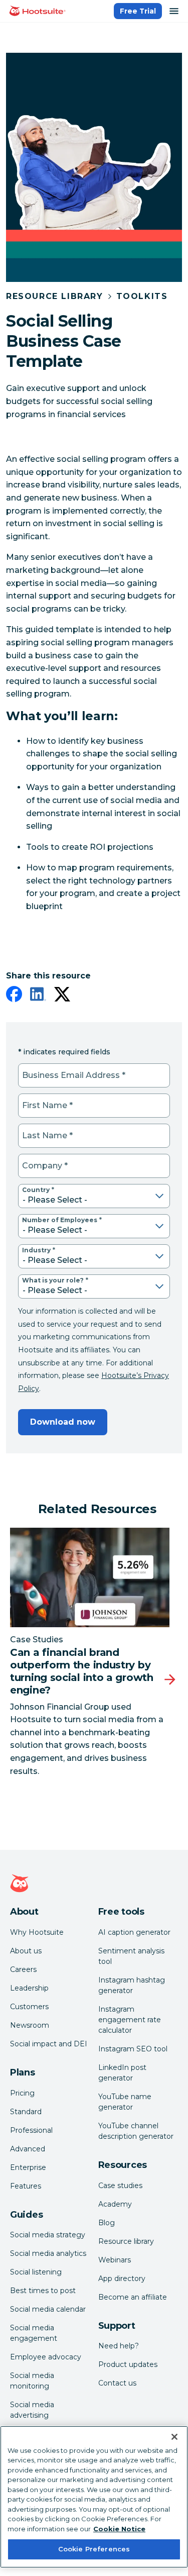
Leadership (29, 1988)
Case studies (120, 2186)
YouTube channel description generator (136, 2131)
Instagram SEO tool (133, 2049)
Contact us (117, 2383)
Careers (23, 1969)
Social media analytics (48, 2253)
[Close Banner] (174, 2437)
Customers (29, 2007)
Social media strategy (48, 2235)
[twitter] (62, 996)
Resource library (126, 2241)
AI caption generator (134, 1932)
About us (26, 1951)
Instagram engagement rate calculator (130, 2020)
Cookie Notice (119, 2529)
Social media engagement (34, 2333)
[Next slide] (170, 1680)
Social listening (36, 2272)
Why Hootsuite (37, 1932)
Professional (31, 2130)
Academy (115, 2204)
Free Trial (138, 11)
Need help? (119, 2346)
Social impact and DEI (49, 2044)
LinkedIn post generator (122, 2073)
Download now (63, 1422)
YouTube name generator (125, 2102)
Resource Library (55, 296)
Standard (26, 2112)
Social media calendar (48, 2309)
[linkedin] (38, 996)
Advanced (28, 2149)
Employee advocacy (46, 2357)
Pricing (22, 2093)
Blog (107, 2223)
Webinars (115, 2260)
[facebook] (14, 996)
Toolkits (142, 296)
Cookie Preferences (94, 2549)
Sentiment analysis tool (131, 1956)
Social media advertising (32, 2410)
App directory (122, 2278)
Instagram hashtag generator (132, 1985)
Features (26, 2186)
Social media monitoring (32, 2381)
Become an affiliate (133, 2297)
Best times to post (43, 2291)
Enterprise (28, 2167)
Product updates (128, 2364)
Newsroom (30, 2025)
